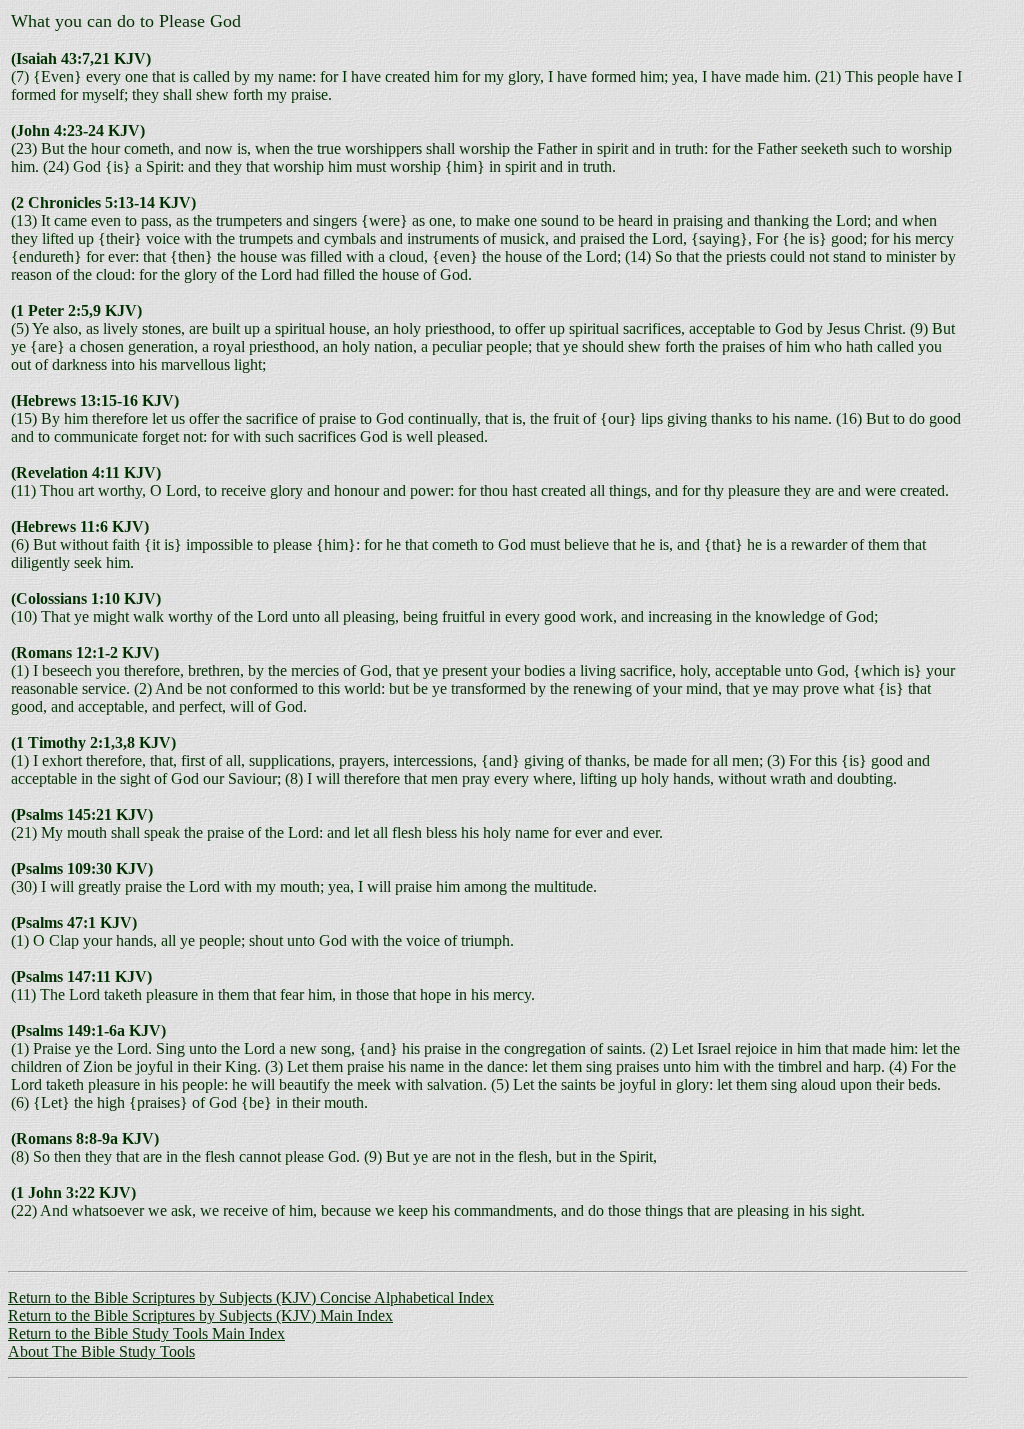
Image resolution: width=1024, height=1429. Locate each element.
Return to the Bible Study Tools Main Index (146, 1333)
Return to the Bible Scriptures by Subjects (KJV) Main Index (200, 1315)
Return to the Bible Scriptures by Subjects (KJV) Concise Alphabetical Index (251, 1297)
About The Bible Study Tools (101, 1351)
